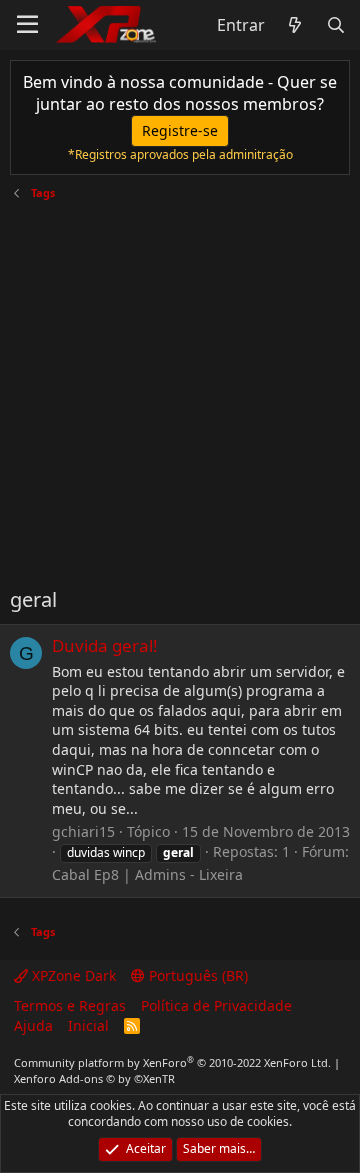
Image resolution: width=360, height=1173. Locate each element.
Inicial (88, 1025)
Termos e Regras (70, 1005)
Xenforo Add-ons (94, 1078)
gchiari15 (83, 831)
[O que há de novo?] (295, 25)
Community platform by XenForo (172, 1062)
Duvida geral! (105, 645)
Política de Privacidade (216, 1005)
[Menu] (27, 25)
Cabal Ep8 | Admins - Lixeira (147, 874)
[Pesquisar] (335, 25)
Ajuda (33, 1025)
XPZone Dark (72, 975)
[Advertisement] (180, 386)
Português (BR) (196, 975)
